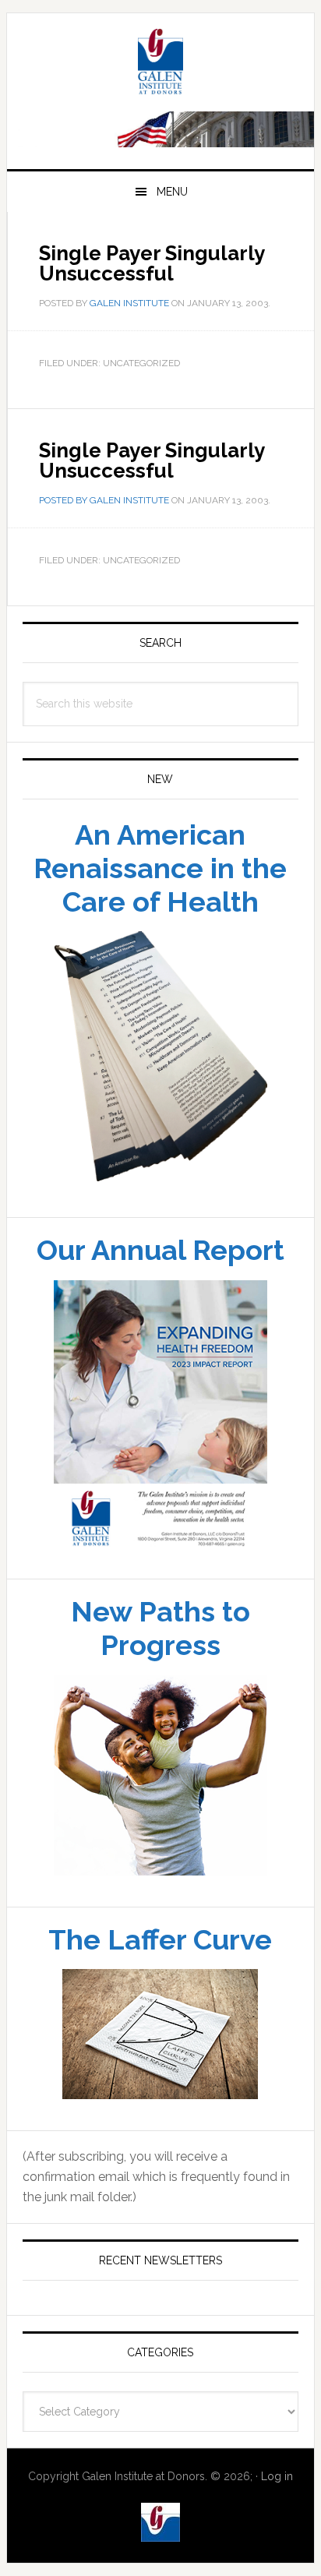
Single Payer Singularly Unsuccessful (152, 461)
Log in (277, 2476)
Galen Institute (160, 64)
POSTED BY (64, 500)
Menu (172, 192)
